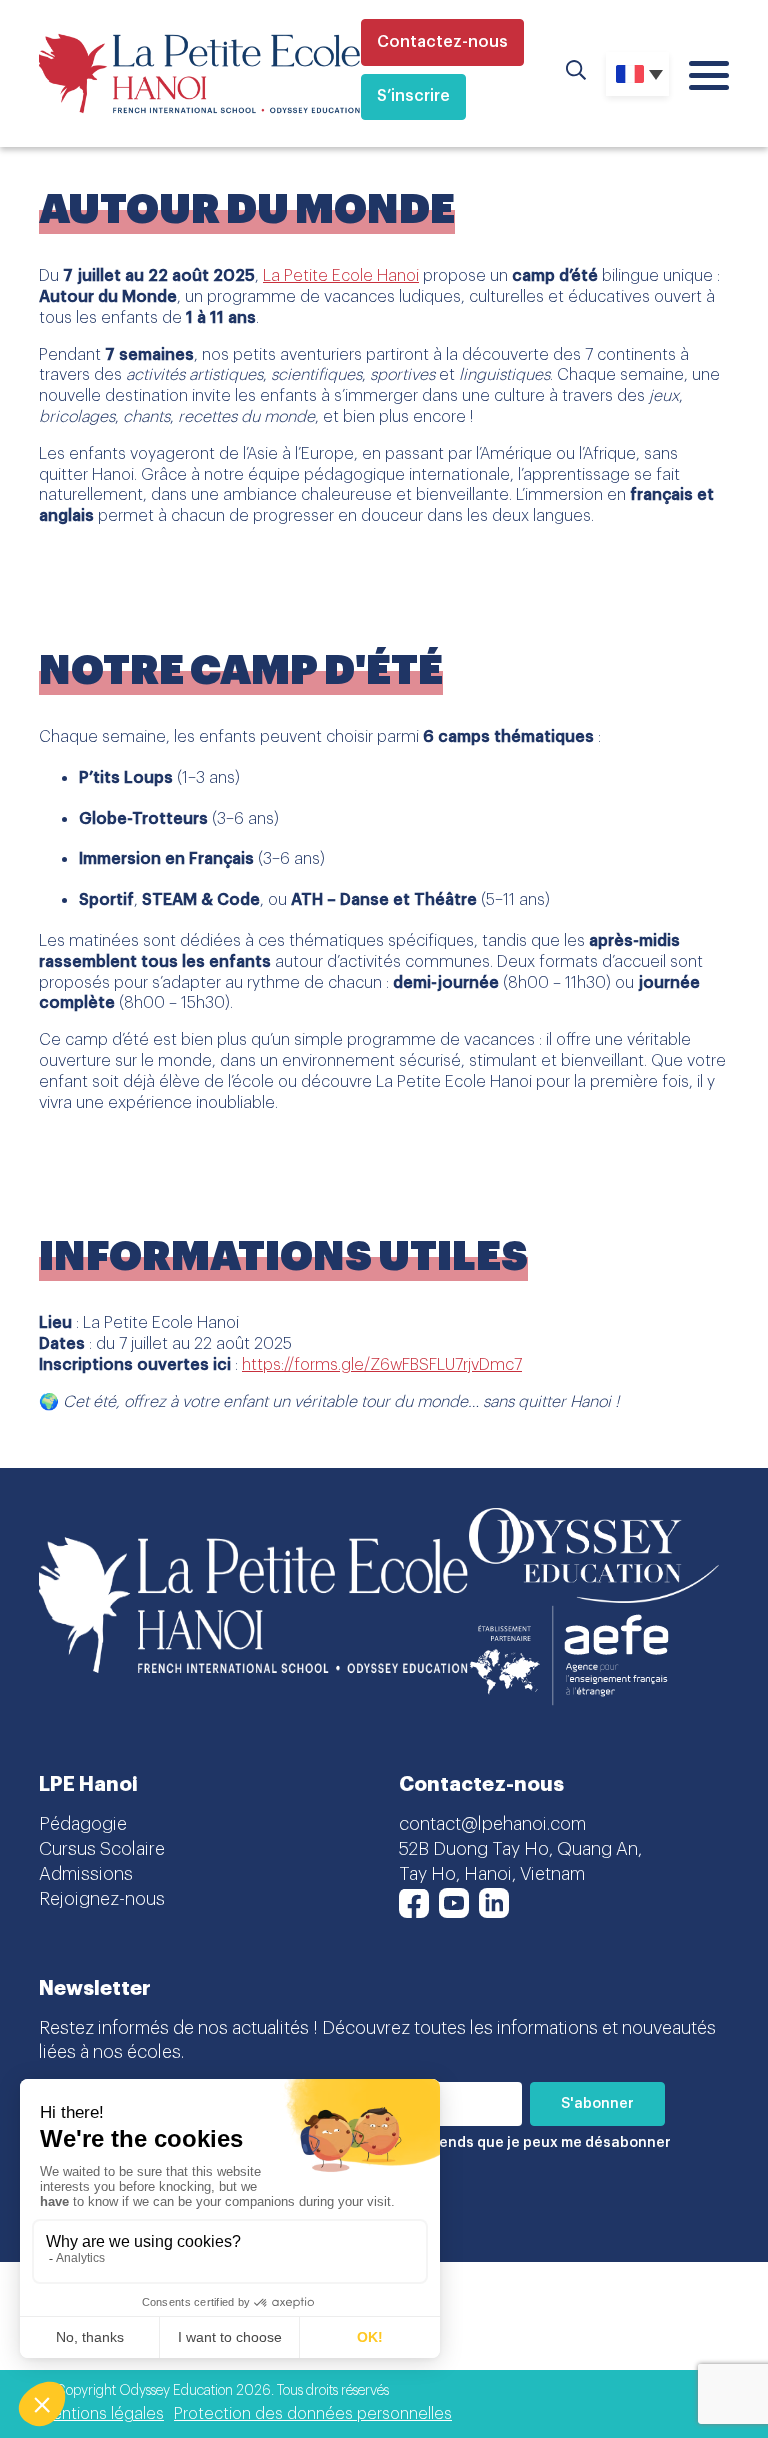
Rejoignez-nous (102, 1899)
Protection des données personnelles (313, 2414)
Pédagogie (83, 1824)
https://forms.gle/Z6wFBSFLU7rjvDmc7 (382, 1365)
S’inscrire (413, 96)
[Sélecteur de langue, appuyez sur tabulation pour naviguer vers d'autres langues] (637, 74)
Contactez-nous (442, 42)
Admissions (86, 1874)
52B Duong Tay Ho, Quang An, (520, 1849)
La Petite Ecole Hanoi (341, 276)
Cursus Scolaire (102, 1849)
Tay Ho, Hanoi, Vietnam (492, 1874)
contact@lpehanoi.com (492, 1824)
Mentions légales (101, 2414)
